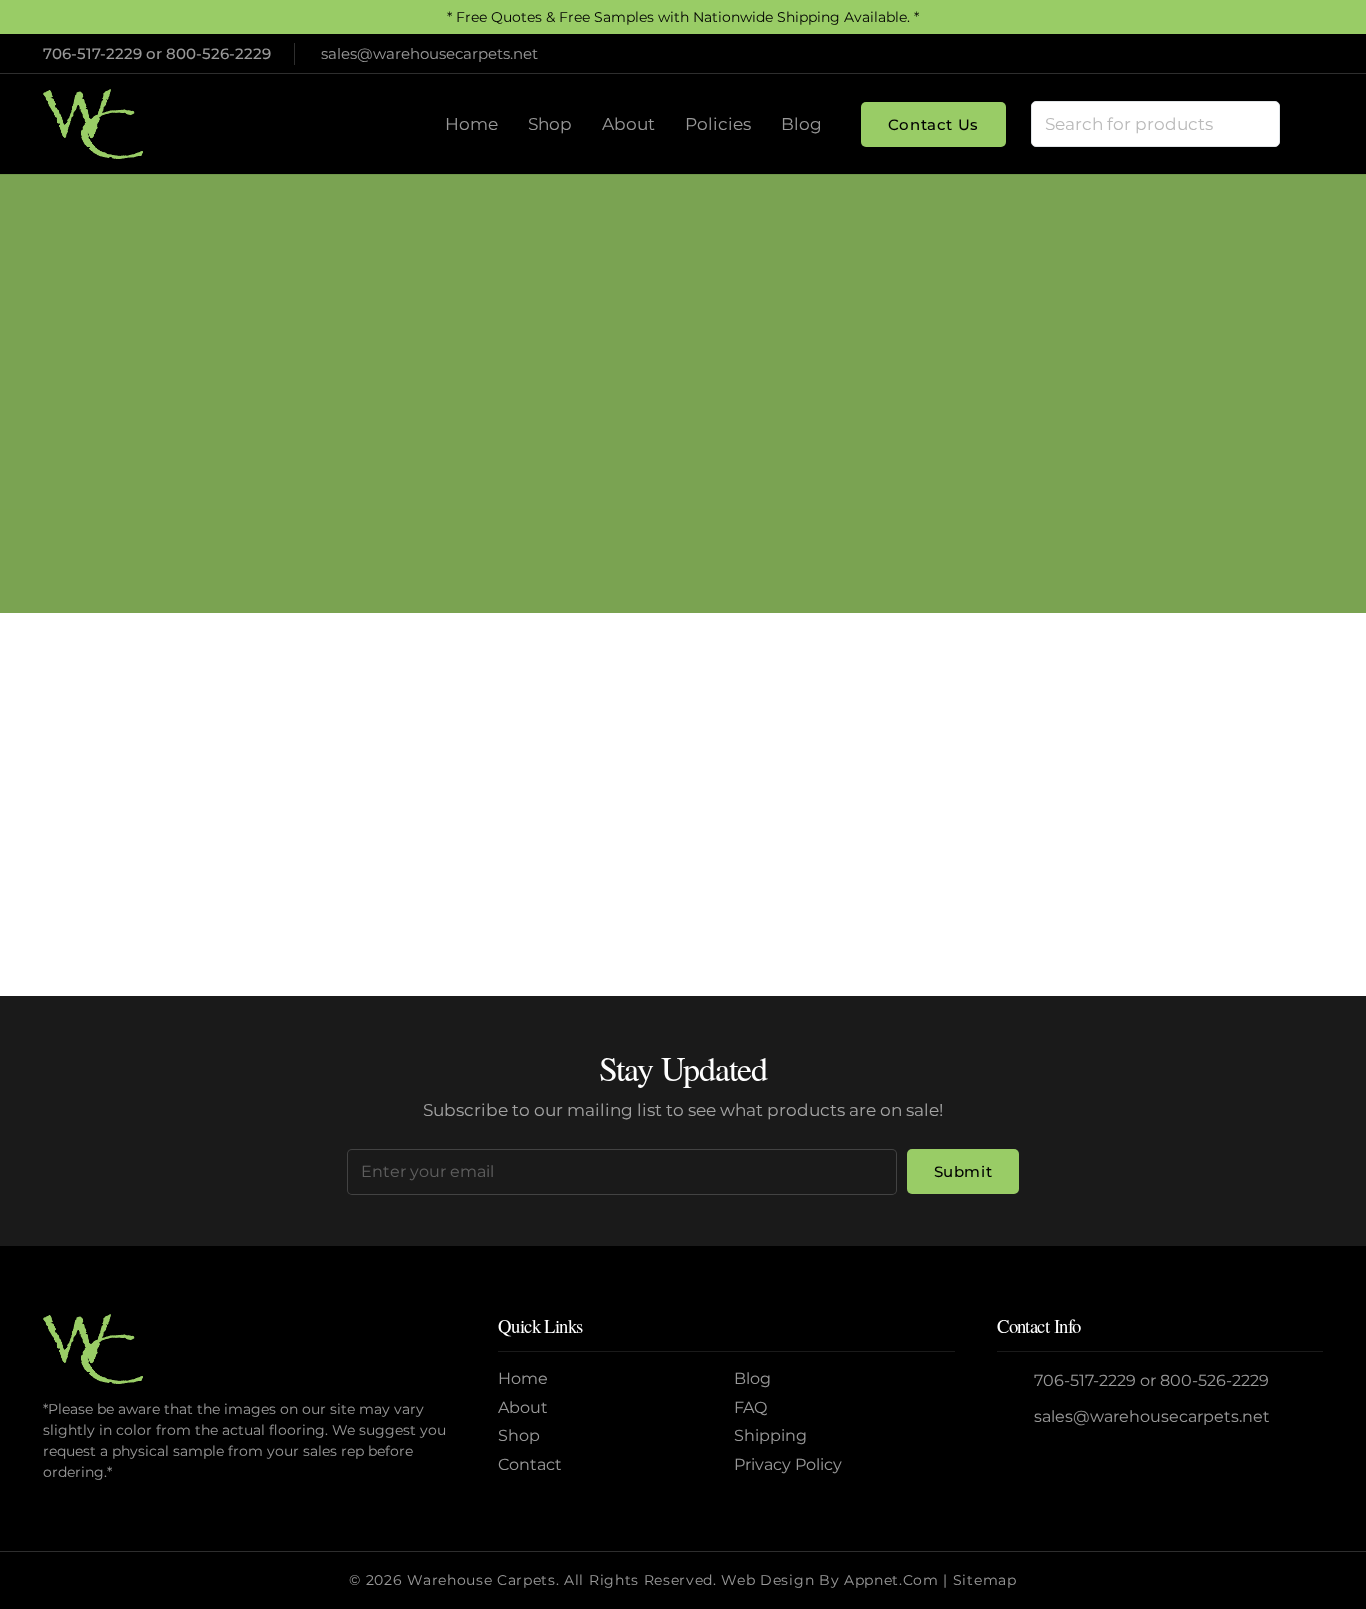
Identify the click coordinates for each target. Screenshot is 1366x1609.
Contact (530, 1464)
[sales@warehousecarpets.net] (1015, 1417)
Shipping (770, 1435)
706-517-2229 (92, 53)
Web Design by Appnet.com (829, 1580)
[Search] (1256, 124)
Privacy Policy (788, 1464)
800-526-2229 (218, 53)
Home (605, 430)
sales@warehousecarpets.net (1152, 1416)
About (523, 1407)
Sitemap (985, 1580)
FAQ (750, 1407)
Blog (752, 1378)
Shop (519, 1435)
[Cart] (1302, 124)
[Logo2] (93, 124)
